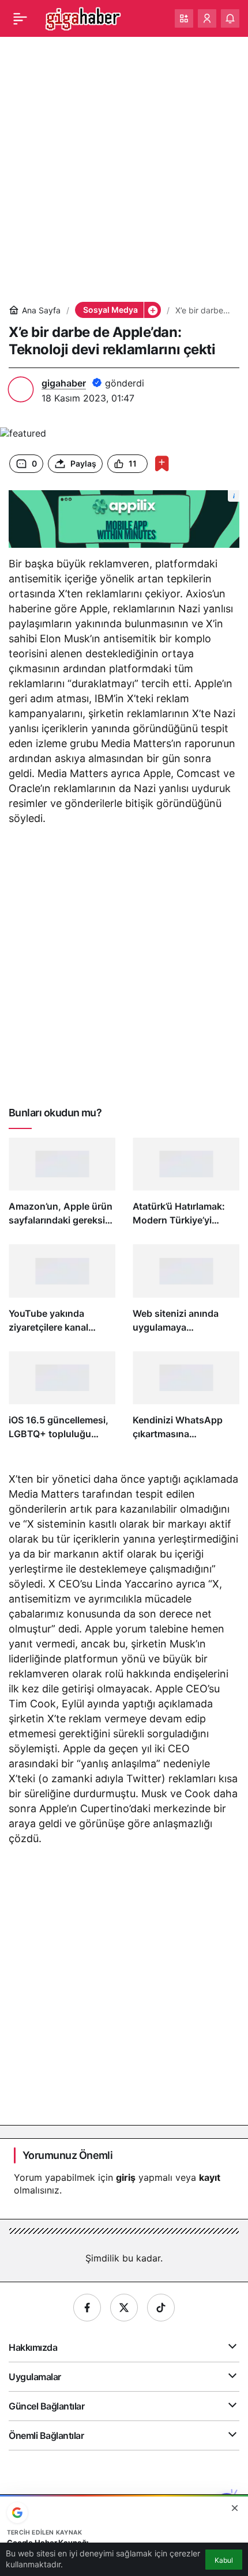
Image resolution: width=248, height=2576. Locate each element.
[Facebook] (87, 2308)
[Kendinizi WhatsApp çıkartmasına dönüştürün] (186, 1401)
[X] (124, 2308)
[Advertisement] (124, 169)
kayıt (210, 2177)
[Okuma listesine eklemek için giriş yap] (162, 463)
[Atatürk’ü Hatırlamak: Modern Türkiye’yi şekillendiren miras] (186, 1187)
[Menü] (20, 18)
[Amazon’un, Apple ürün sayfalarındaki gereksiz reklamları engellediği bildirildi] (62, 1187)
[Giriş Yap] (207, 18)
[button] (184, 18)
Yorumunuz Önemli (67, 2155)
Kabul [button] (224, 2560)
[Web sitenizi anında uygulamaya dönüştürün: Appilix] (186, 1293)
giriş (126, 2177)
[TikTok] (161, 2308)
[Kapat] (235, 2508)
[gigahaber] (83, 17)
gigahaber (64, 383)
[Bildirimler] (230, 18)
